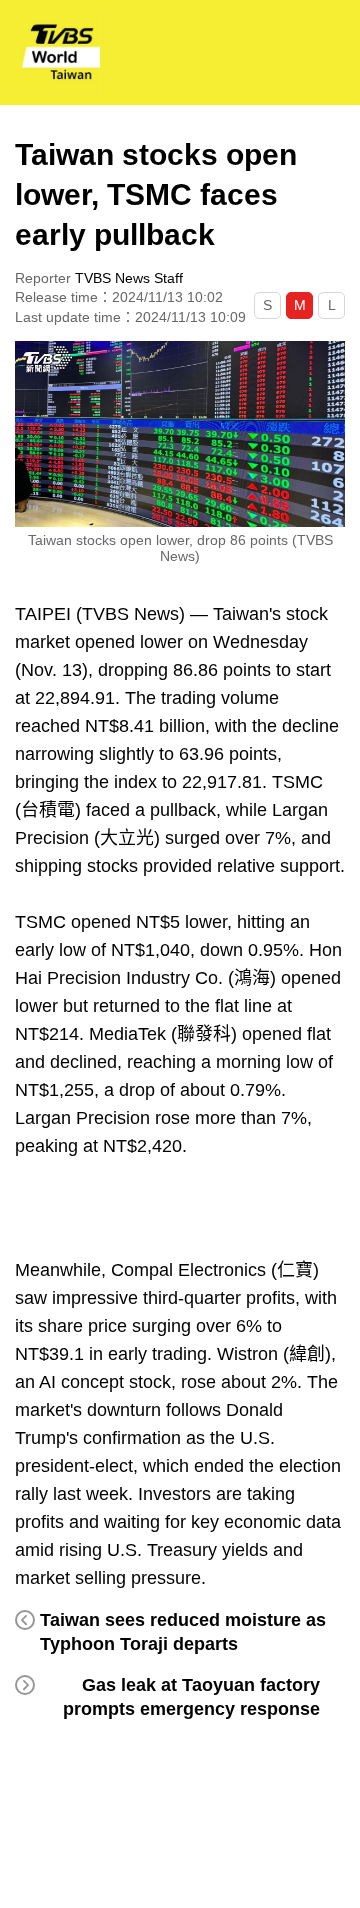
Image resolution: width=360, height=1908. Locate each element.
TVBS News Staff (129, 278)
